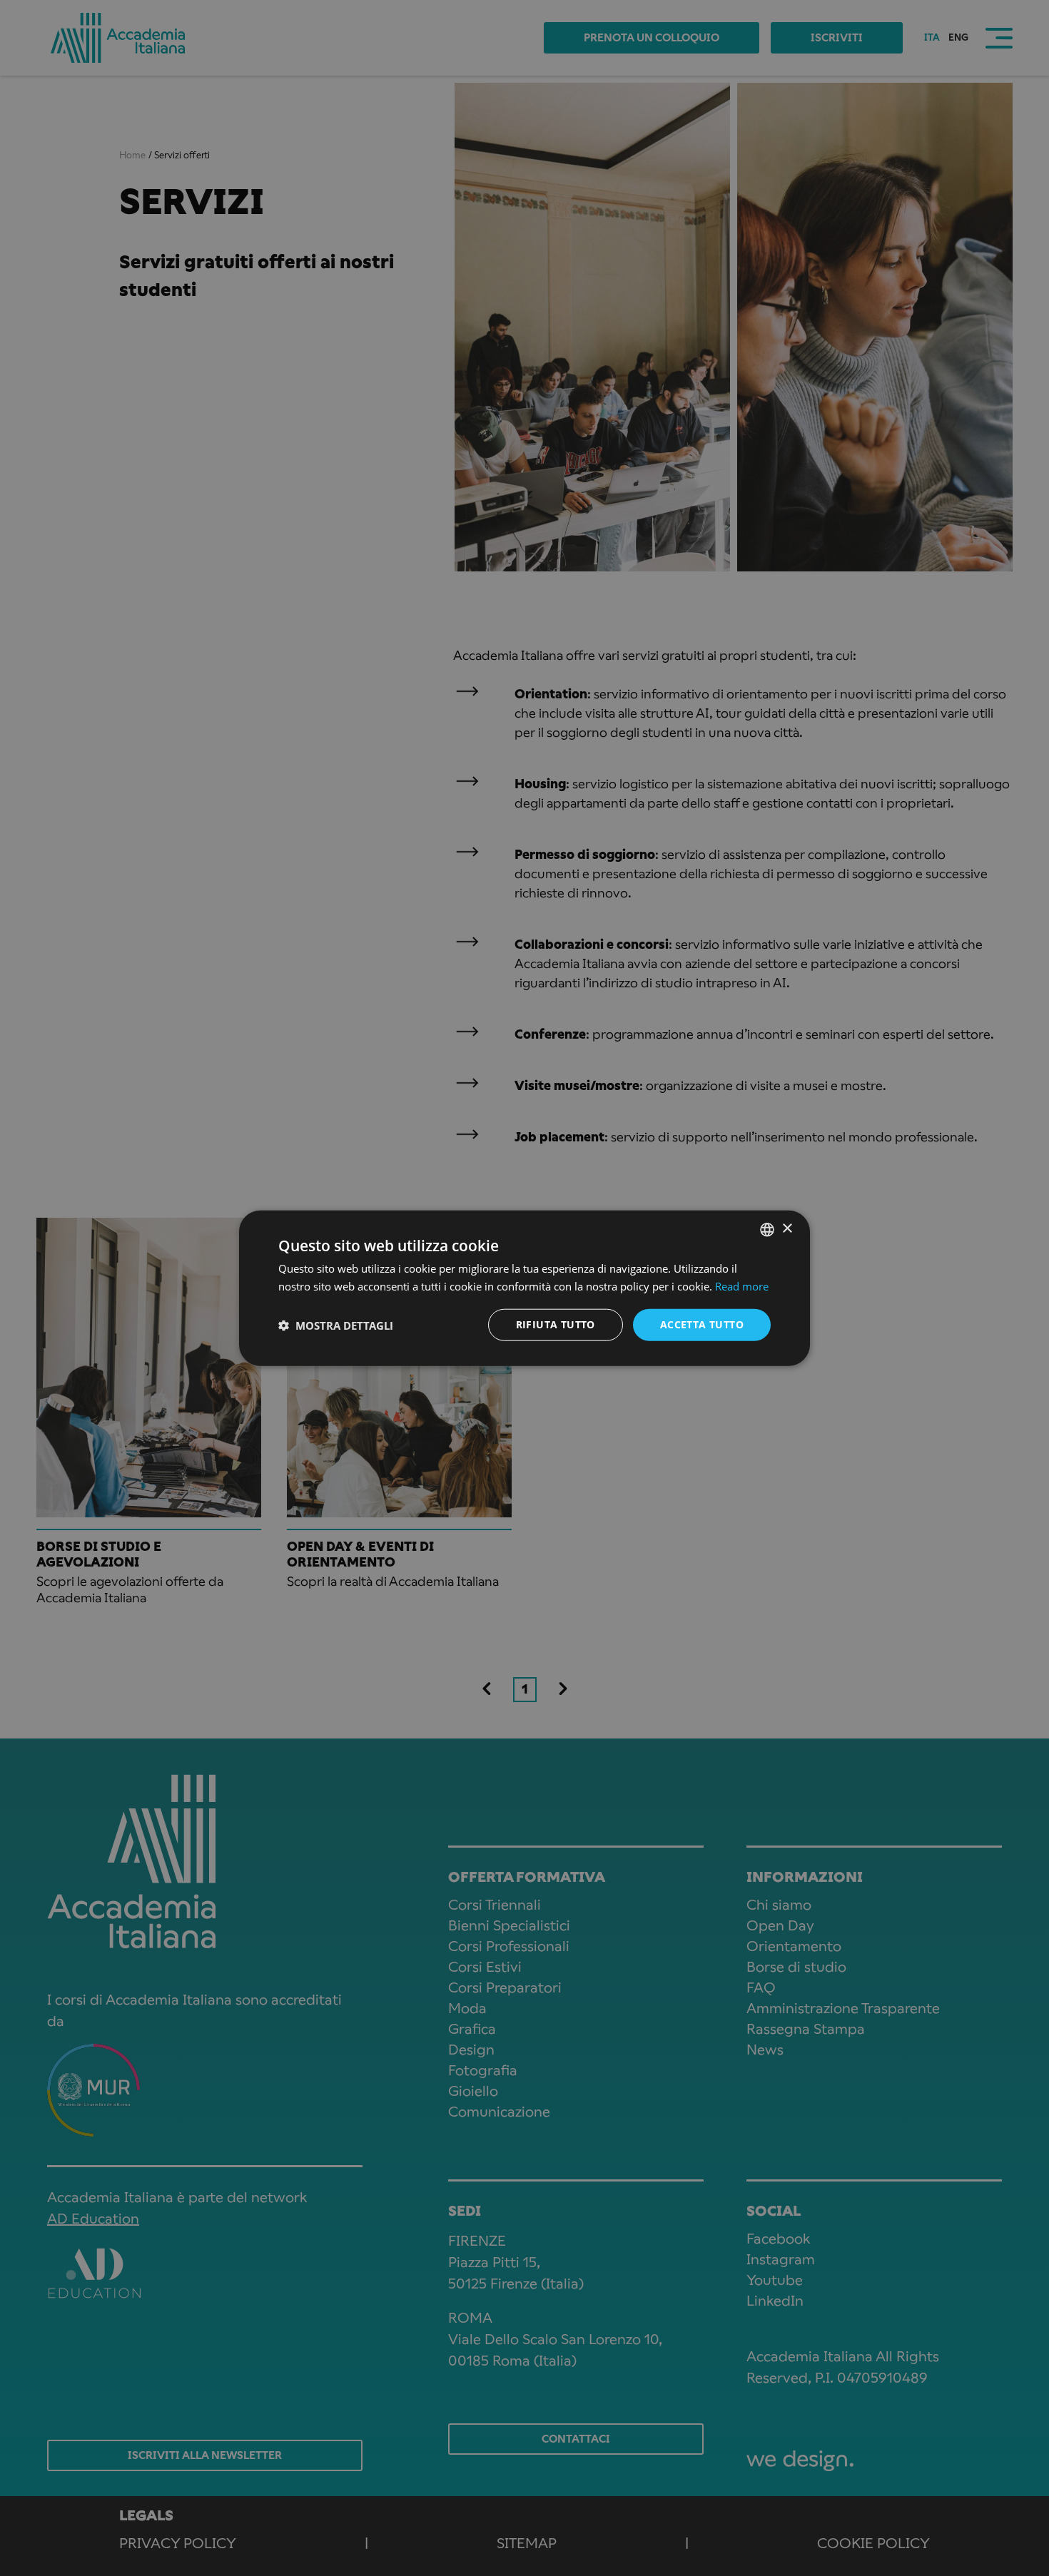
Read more (742, 1286)
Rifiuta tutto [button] (556, 1324)
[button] (336, 1325)
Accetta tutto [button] (702, 1324)
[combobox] (767, 1229)
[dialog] (524, 1288)
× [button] (787, 1229)
